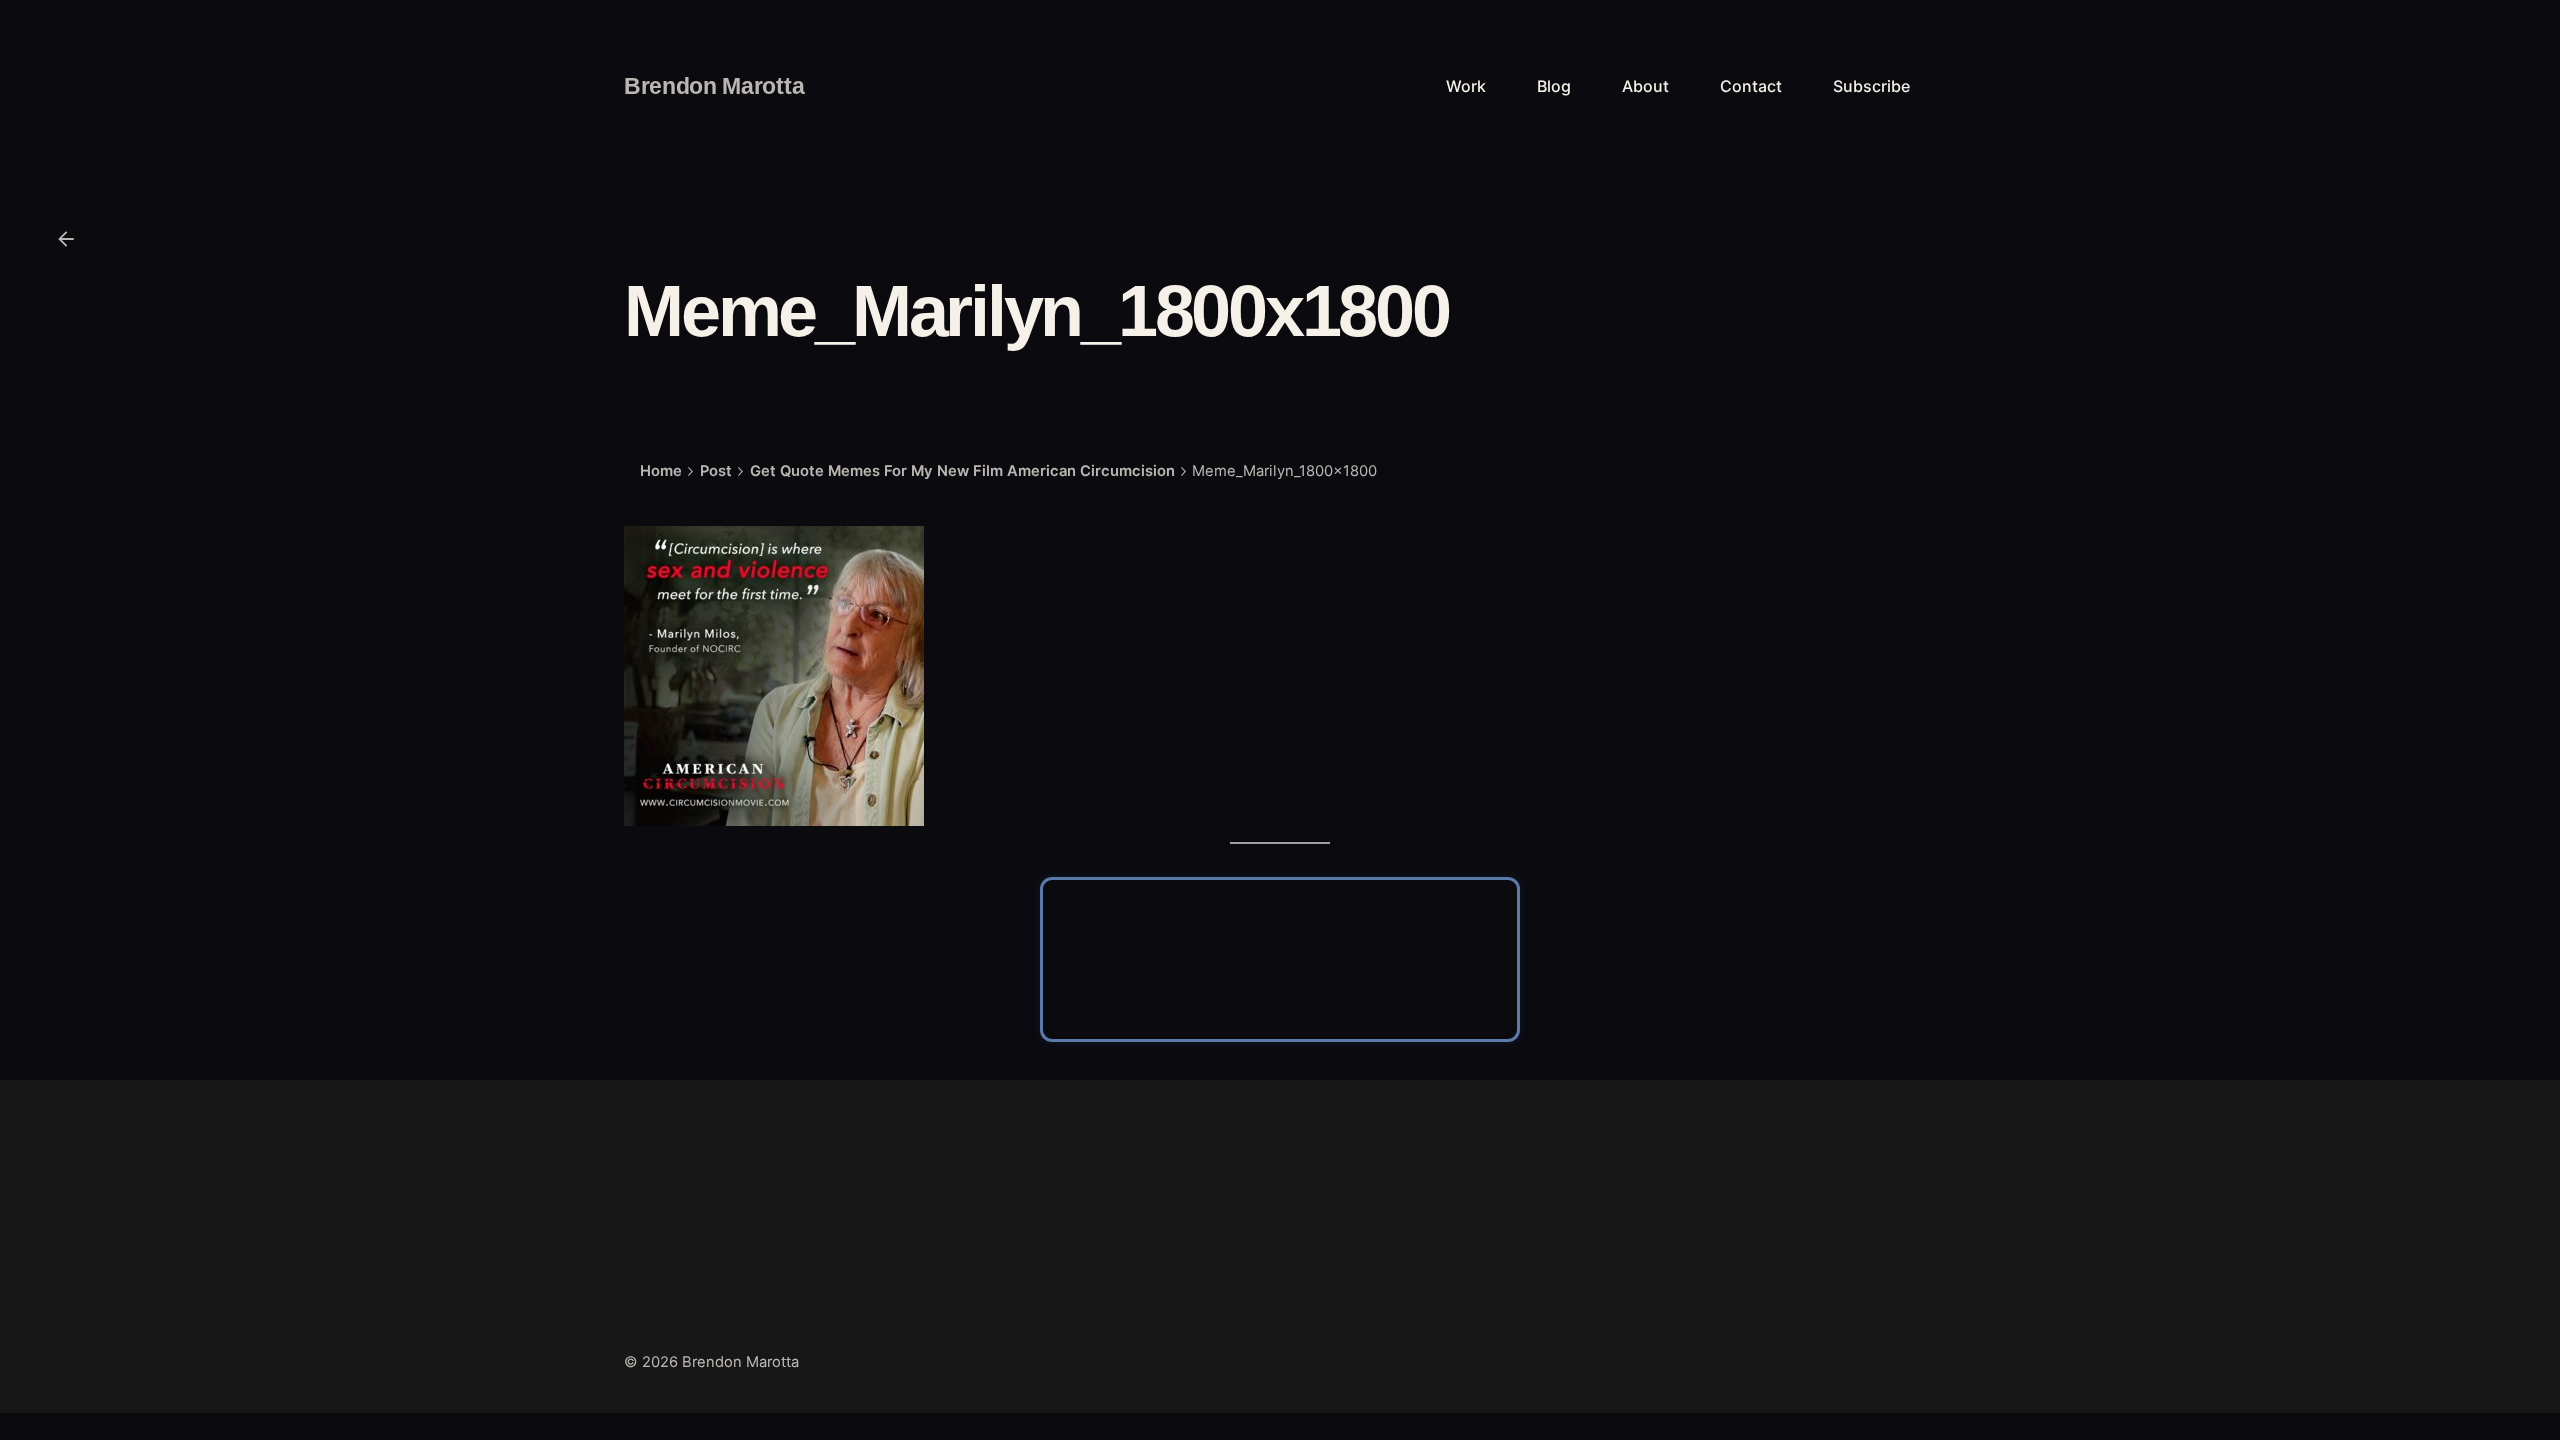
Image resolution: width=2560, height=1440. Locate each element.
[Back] (66, 239)
